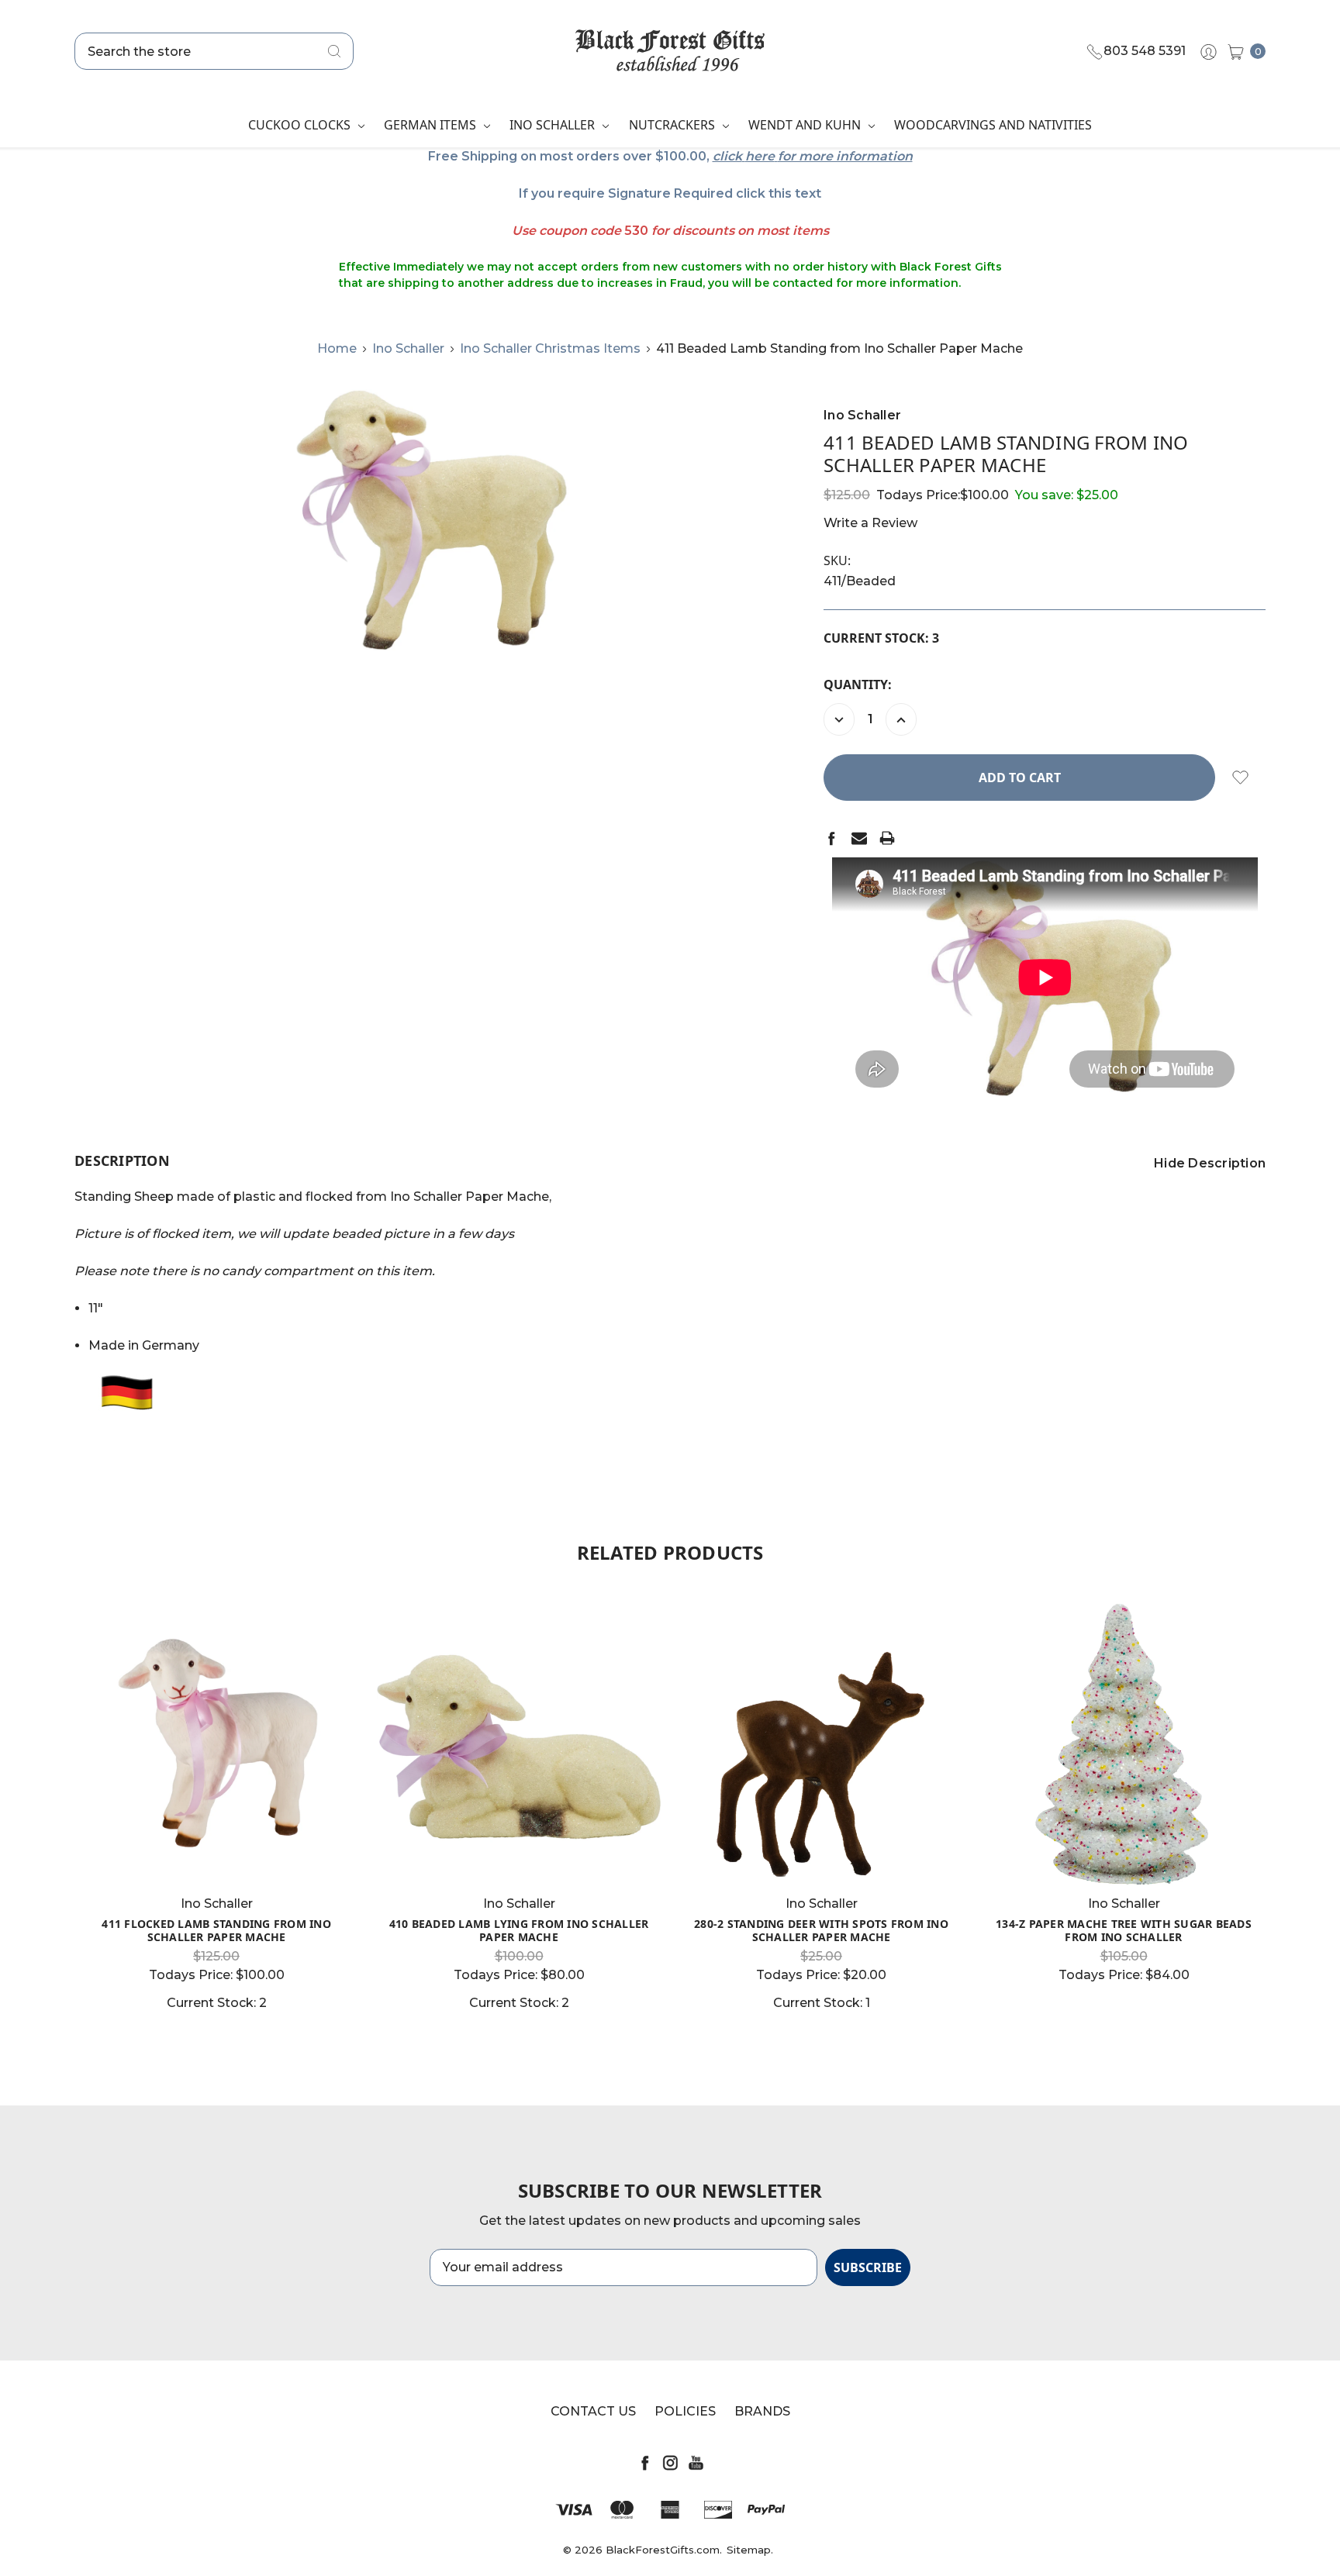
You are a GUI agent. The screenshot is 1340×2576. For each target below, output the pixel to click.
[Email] (859, 838)
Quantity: (858, 685)
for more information (845, 156)
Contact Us (593, 2411)
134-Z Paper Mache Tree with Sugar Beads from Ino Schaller (1124, 1930)
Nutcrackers (673, 125)
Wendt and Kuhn (806, 125)
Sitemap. (750, 2550)
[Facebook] (831, 838)
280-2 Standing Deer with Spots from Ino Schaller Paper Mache (821, 1930)
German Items (432, 125)
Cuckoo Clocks (301, 125)
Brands (762, 2411)
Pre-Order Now (1124, 1857)
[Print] (887, 838)
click (727, 156)
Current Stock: (881, 638)
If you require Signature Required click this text (670, 193)
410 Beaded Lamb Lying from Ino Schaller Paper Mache (519, 1930)
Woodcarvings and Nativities (993, 125)
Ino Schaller (554, 125)
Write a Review (870, 523)
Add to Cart (216, 1857)
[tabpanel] (216, 1807)
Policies (685, 2411)
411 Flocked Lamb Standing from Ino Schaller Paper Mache (216, 1930)
